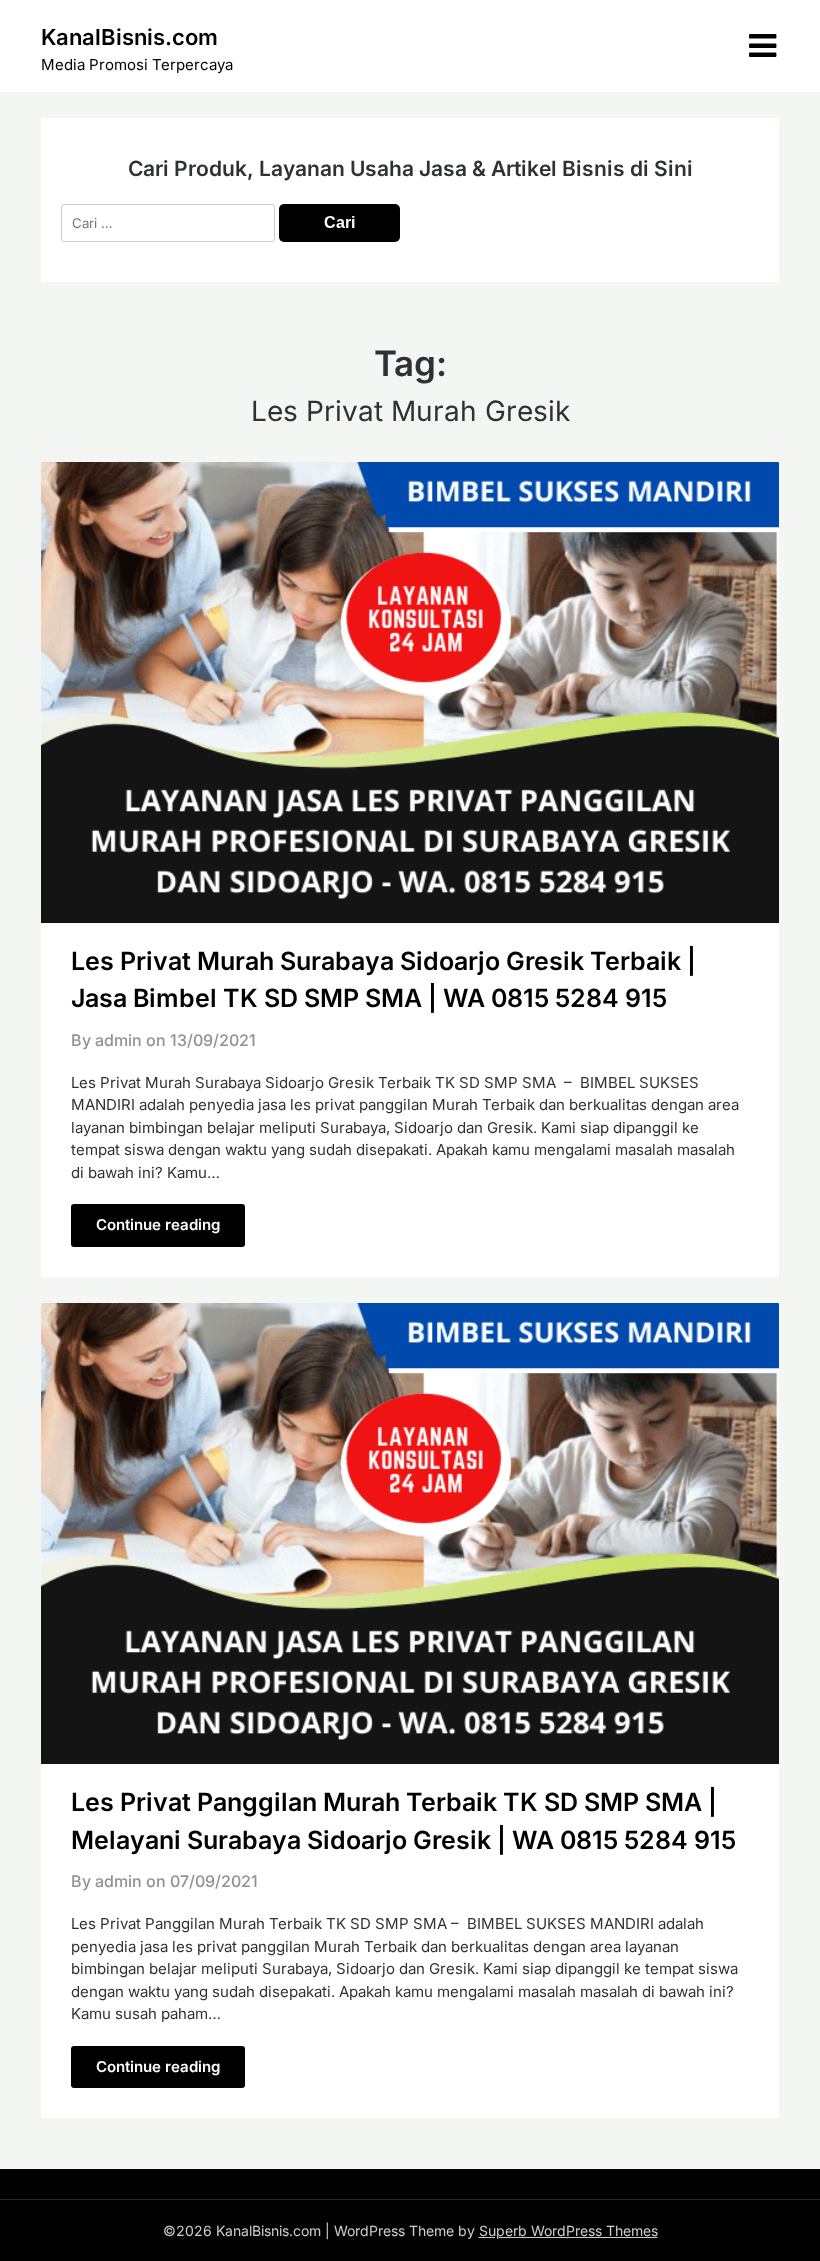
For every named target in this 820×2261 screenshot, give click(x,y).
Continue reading (158, 1224)
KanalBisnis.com (129, 37)
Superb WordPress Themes (568, 2230)
